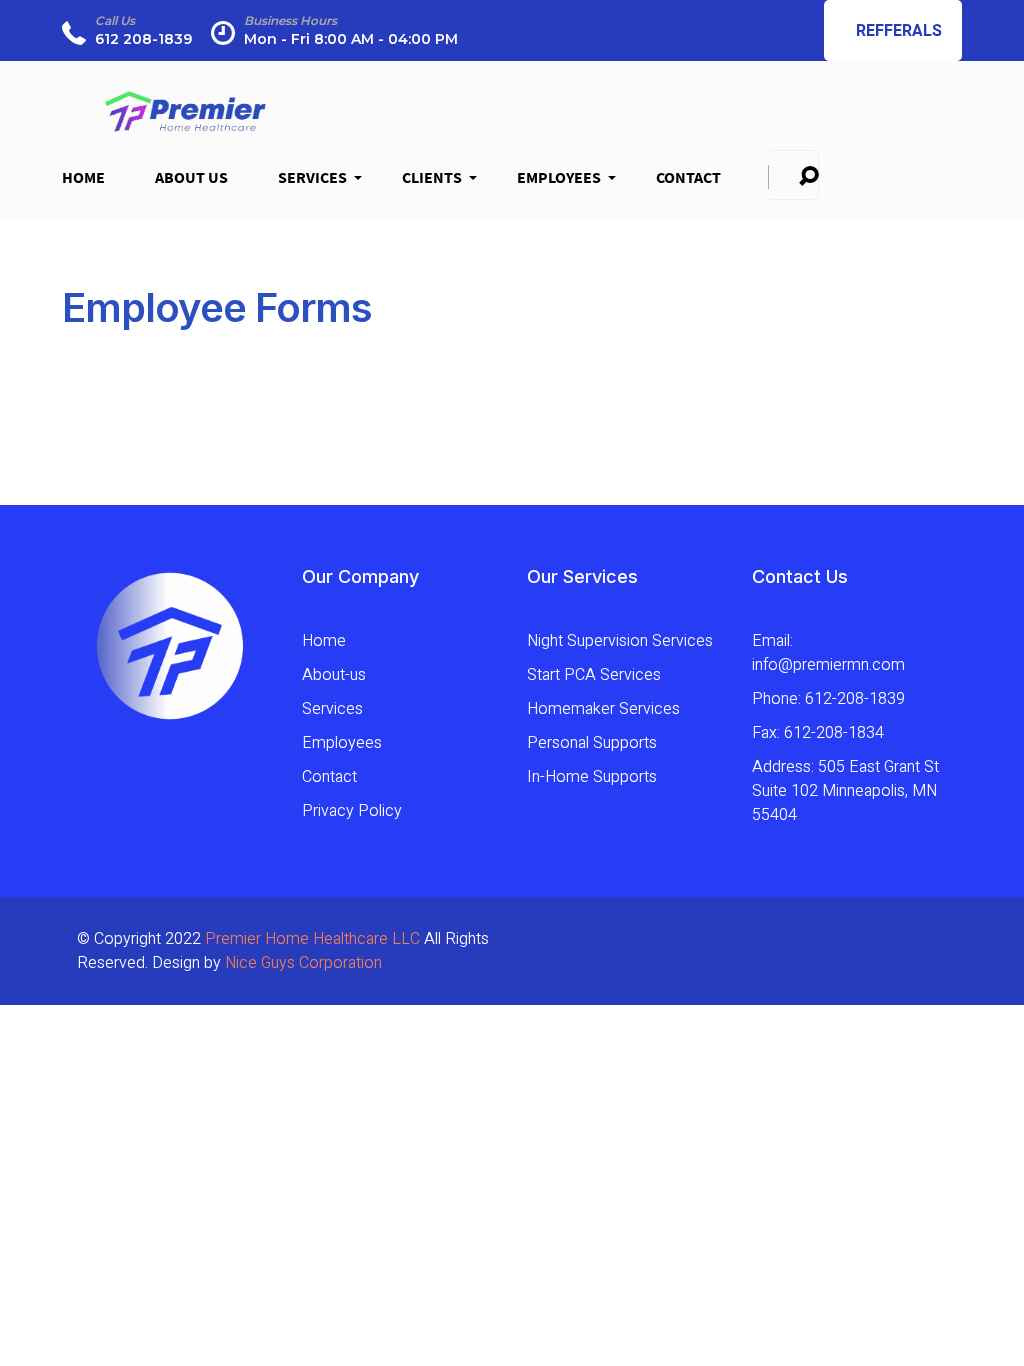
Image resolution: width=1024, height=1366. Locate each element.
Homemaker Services (603, 709)
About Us (191, 177)
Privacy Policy (352, 811)
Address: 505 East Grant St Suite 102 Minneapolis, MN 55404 (845, 791)
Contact (688, 177)
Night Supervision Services (620, 641)
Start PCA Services (594, 675)
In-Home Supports (592, 777)
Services (315, 184)
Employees (561, 184)
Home (83, 177)
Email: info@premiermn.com (828, 653)
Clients (434, 184)
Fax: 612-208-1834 (818, 733)
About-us (334, 675)
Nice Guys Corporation (303, 963)
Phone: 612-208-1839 (828, 699)
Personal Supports (592, 743)
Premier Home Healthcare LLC (312, 939)
